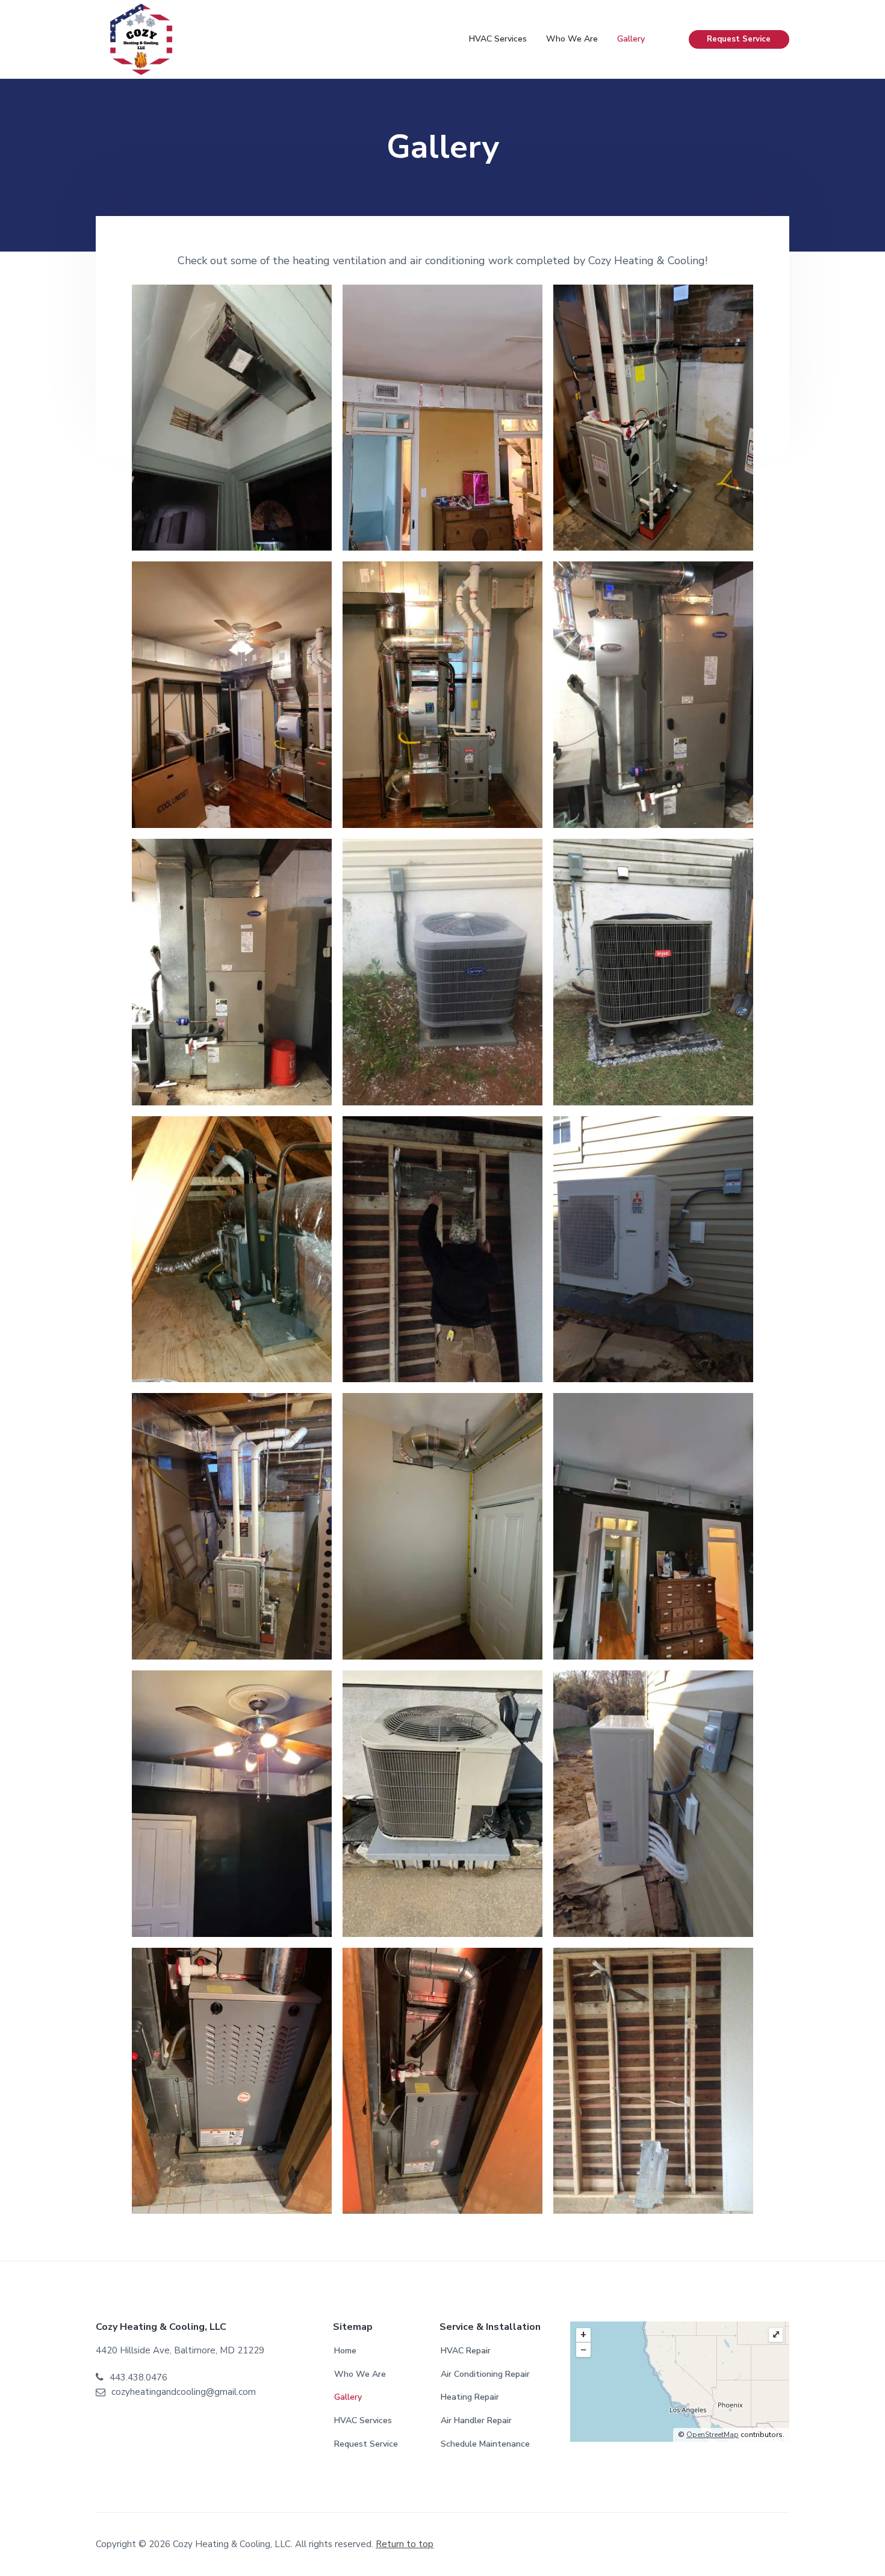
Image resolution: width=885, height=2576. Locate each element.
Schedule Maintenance (485, 2444)
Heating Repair (470, 2397)
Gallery (348, 2397)
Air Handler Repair (476, 2420)
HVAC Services (363, 2420)
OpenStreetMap (713, 2435)
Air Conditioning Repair (485, 2374)
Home (345, 2351)
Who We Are (360, 2374)
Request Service (739, 39)
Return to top (405, 2544)
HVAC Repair (466, 2351)
